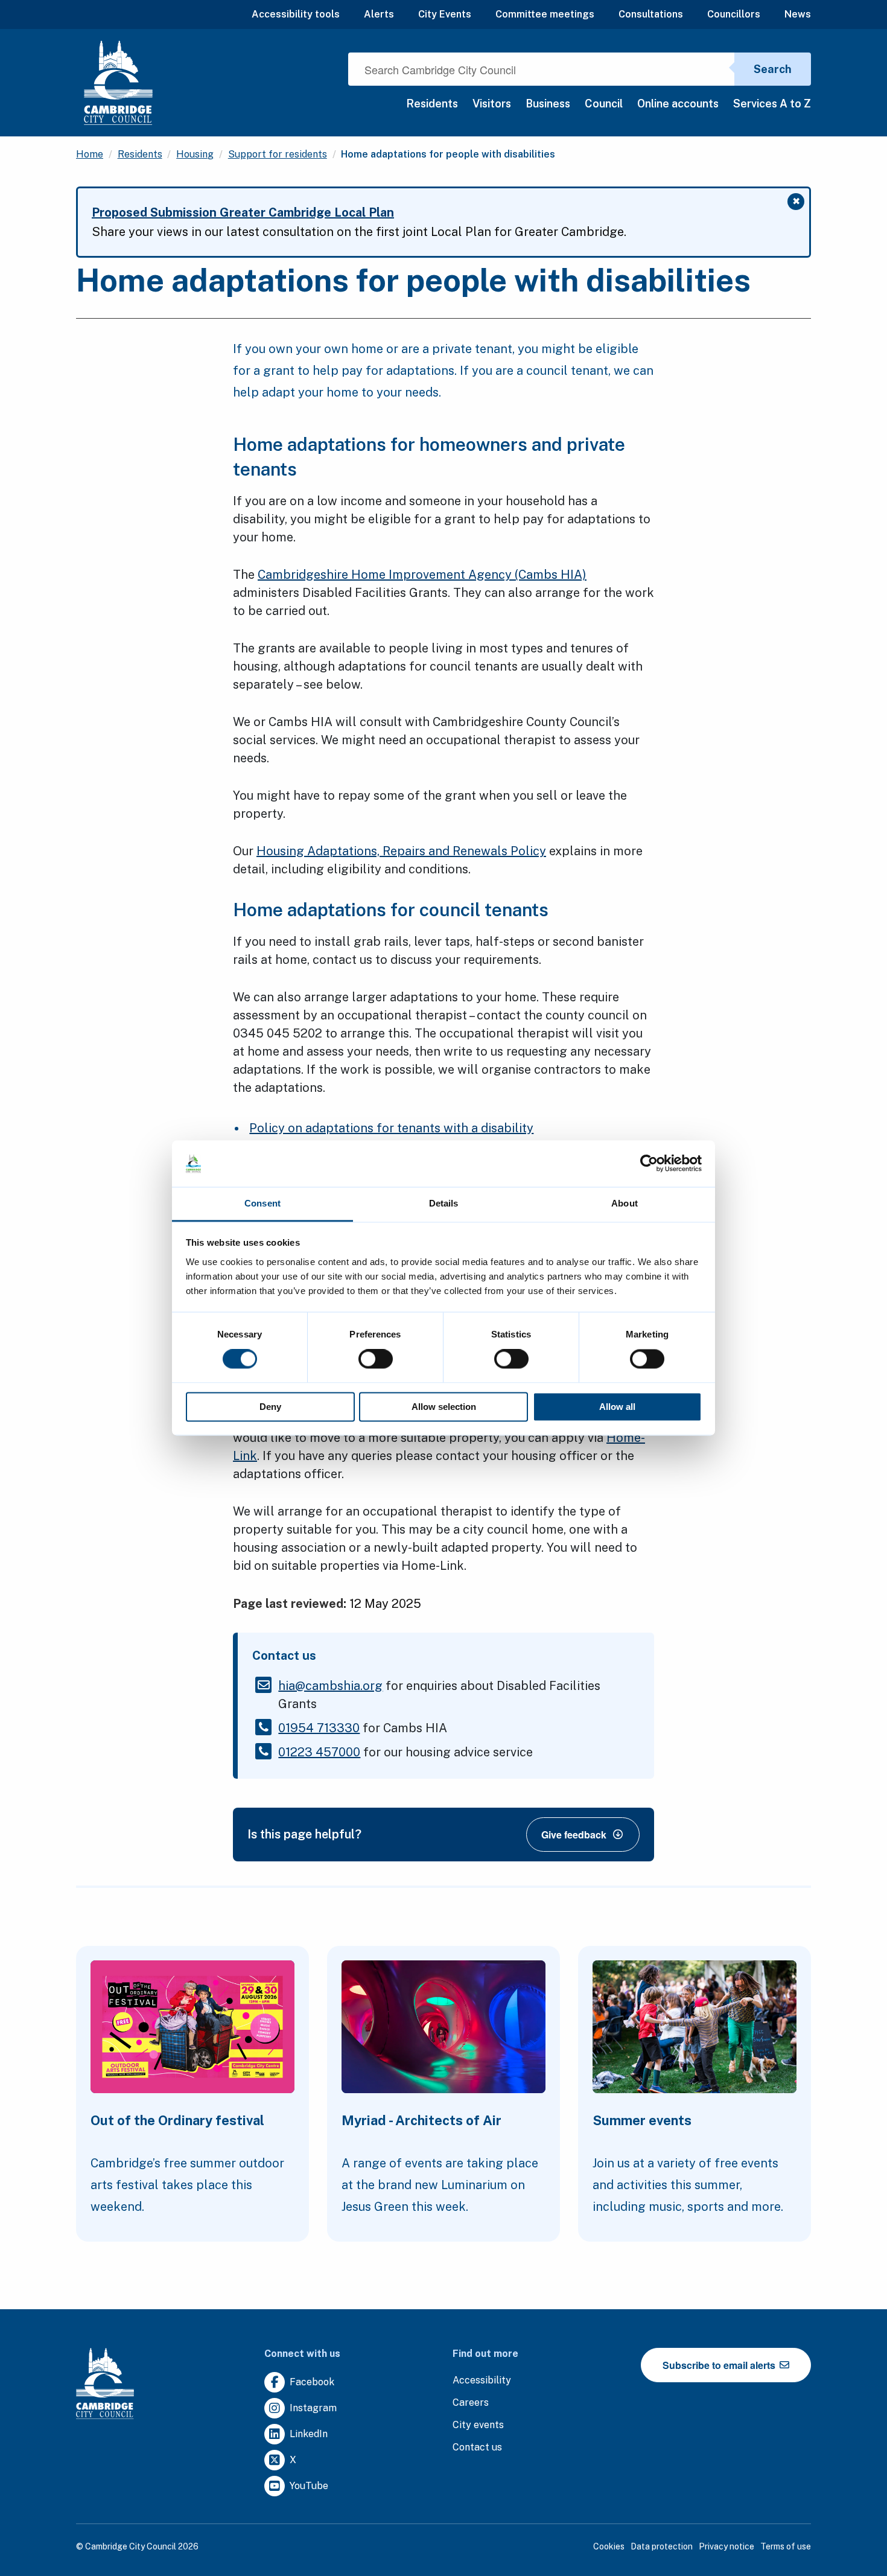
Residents (432, 104)
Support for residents (278, 154)
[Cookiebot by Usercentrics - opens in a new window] (649, 1164)
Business (548, 104)
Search (773, 69)
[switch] (376, 1359)
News (798, 14)
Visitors (492, 104)
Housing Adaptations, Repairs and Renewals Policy (401, 851)
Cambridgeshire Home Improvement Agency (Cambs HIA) (422, 575)
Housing (195, 154)
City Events (445, 14)
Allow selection (444, 1407)
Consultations (651, 14)
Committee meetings (545, 14)
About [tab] (625, 1203)
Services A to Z (772, 104)
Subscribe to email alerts (720, 2365)
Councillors (734, 14)
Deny (270, 1407)
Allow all (617, 1407)
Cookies (609, 2546)
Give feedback (574, 1835)
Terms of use (786, 2546)
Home (90, 154)
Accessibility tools (296, 14)
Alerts (379, 14)
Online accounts (678, 104)
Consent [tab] (262, 1203)
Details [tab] (444, 1203)
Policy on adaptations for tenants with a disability (391, 1128)
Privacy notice (726, 2546)
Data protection (662, 2546)
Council (604, 104)
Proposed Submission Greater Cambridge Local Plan (243, 212)
